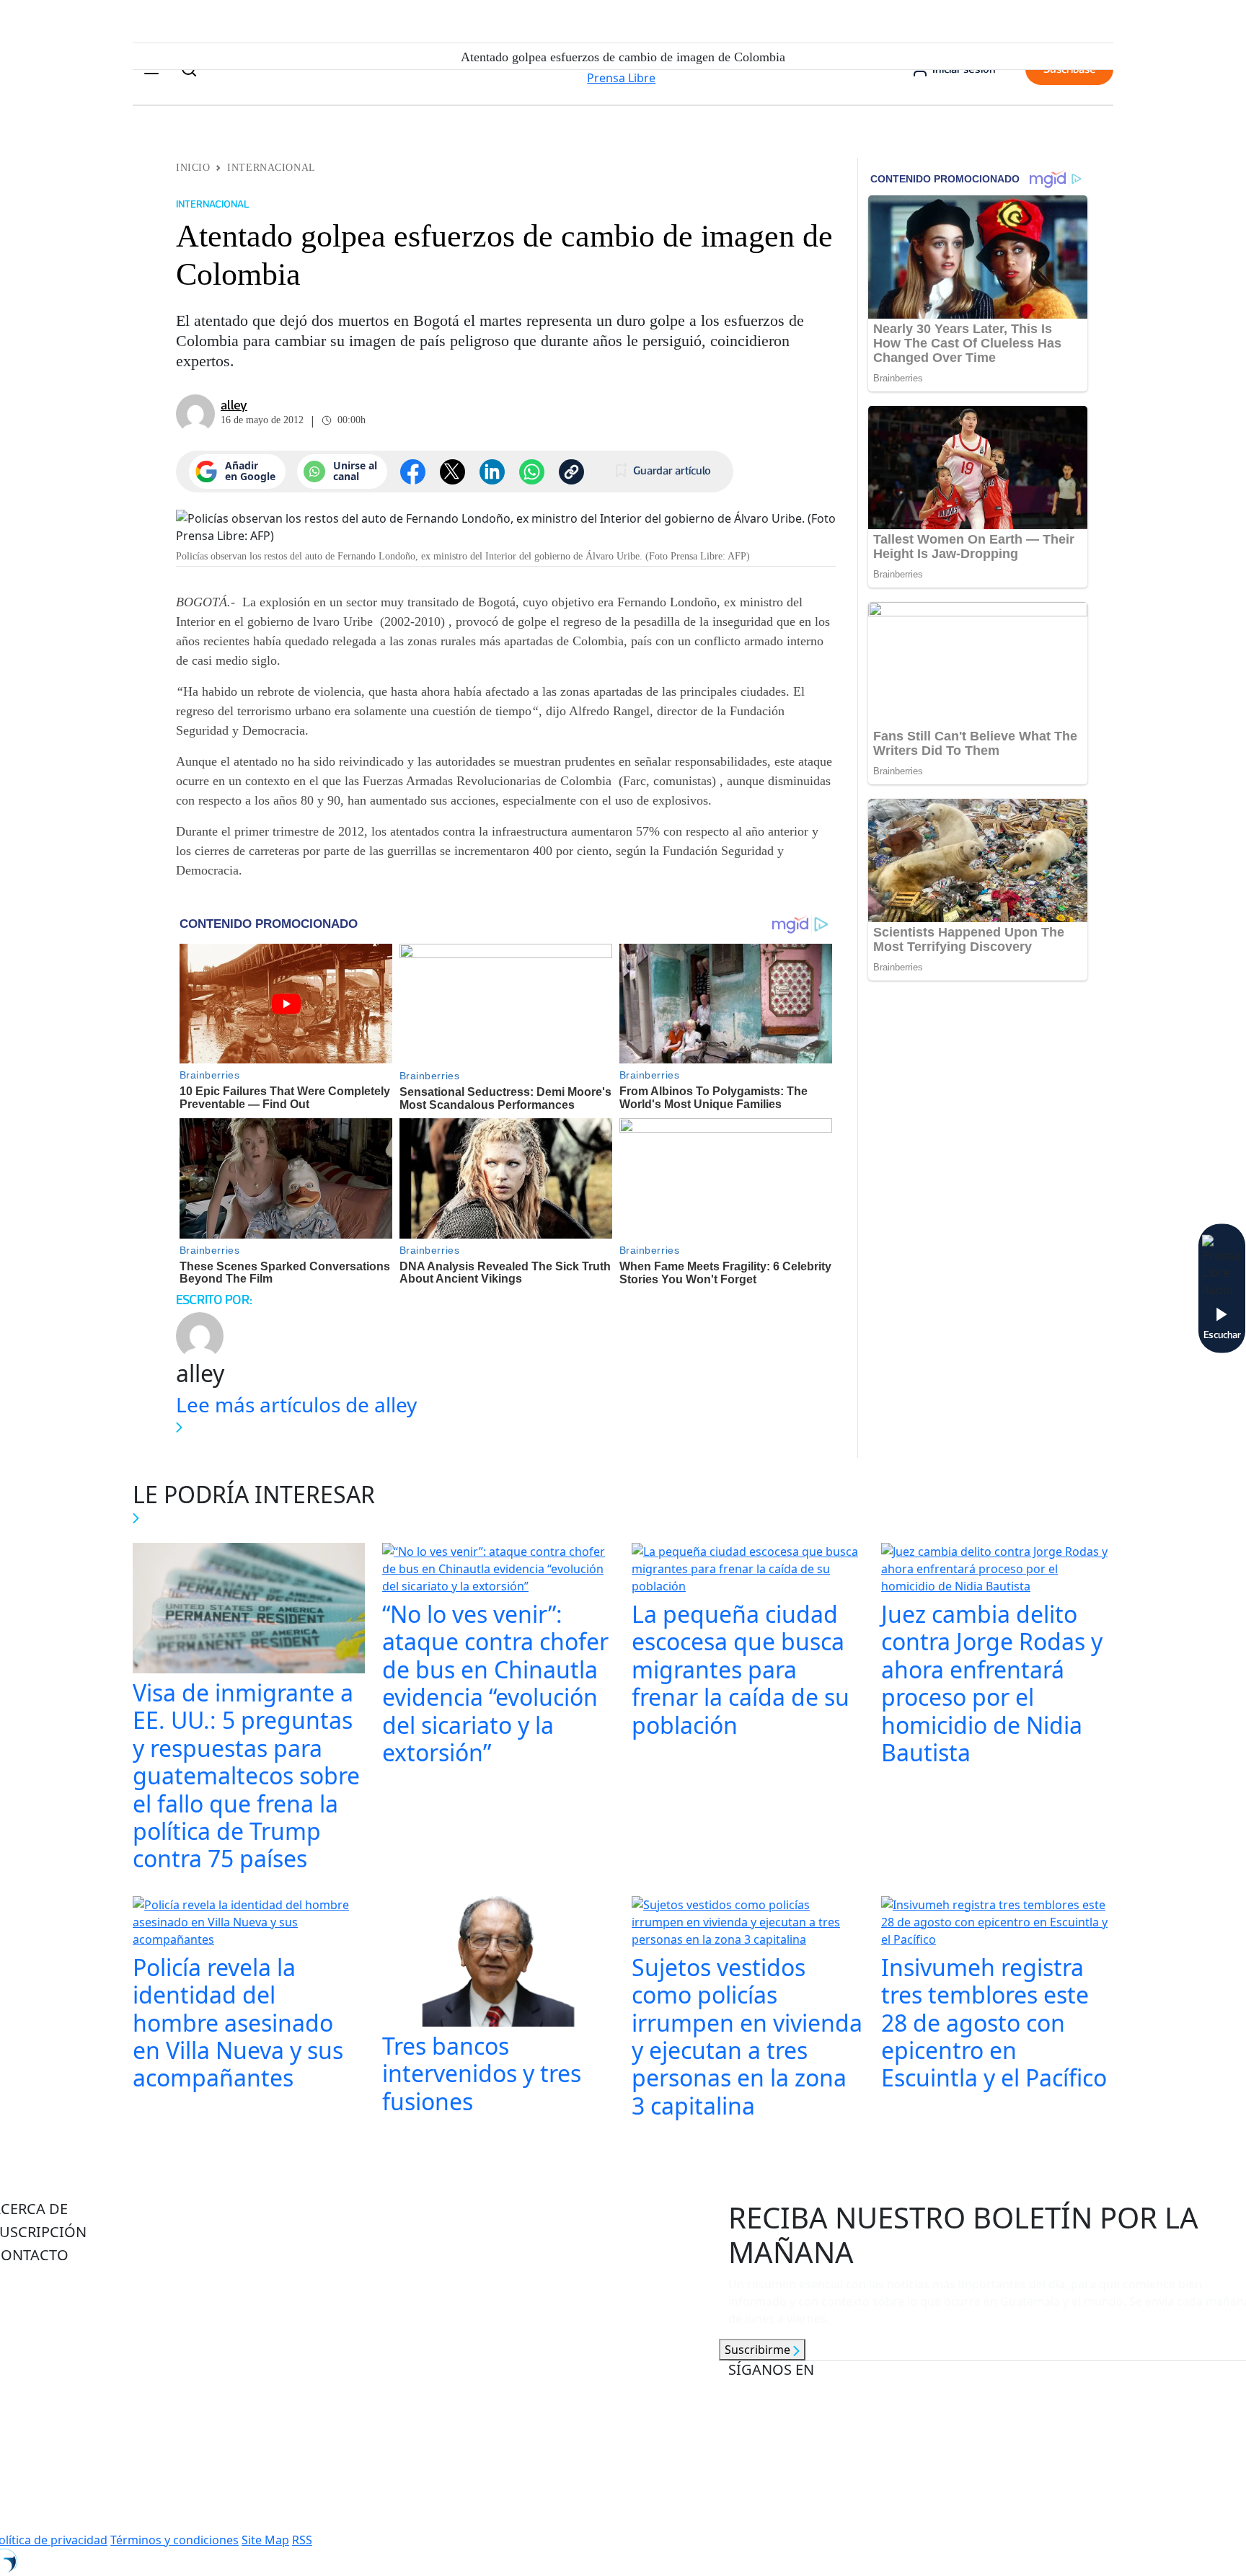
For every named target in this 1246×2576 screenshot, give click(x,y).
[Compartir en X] (452, 472)
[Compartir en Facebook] (413, 472)
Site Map (265, 2540)
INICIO (193, 168)
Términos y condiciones (174, 2540)
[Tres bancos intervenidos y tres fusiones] (498, 1963)
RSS (302, 2540)
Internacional (271, 168)
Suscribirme (759, 2350)
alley (234, 405)
